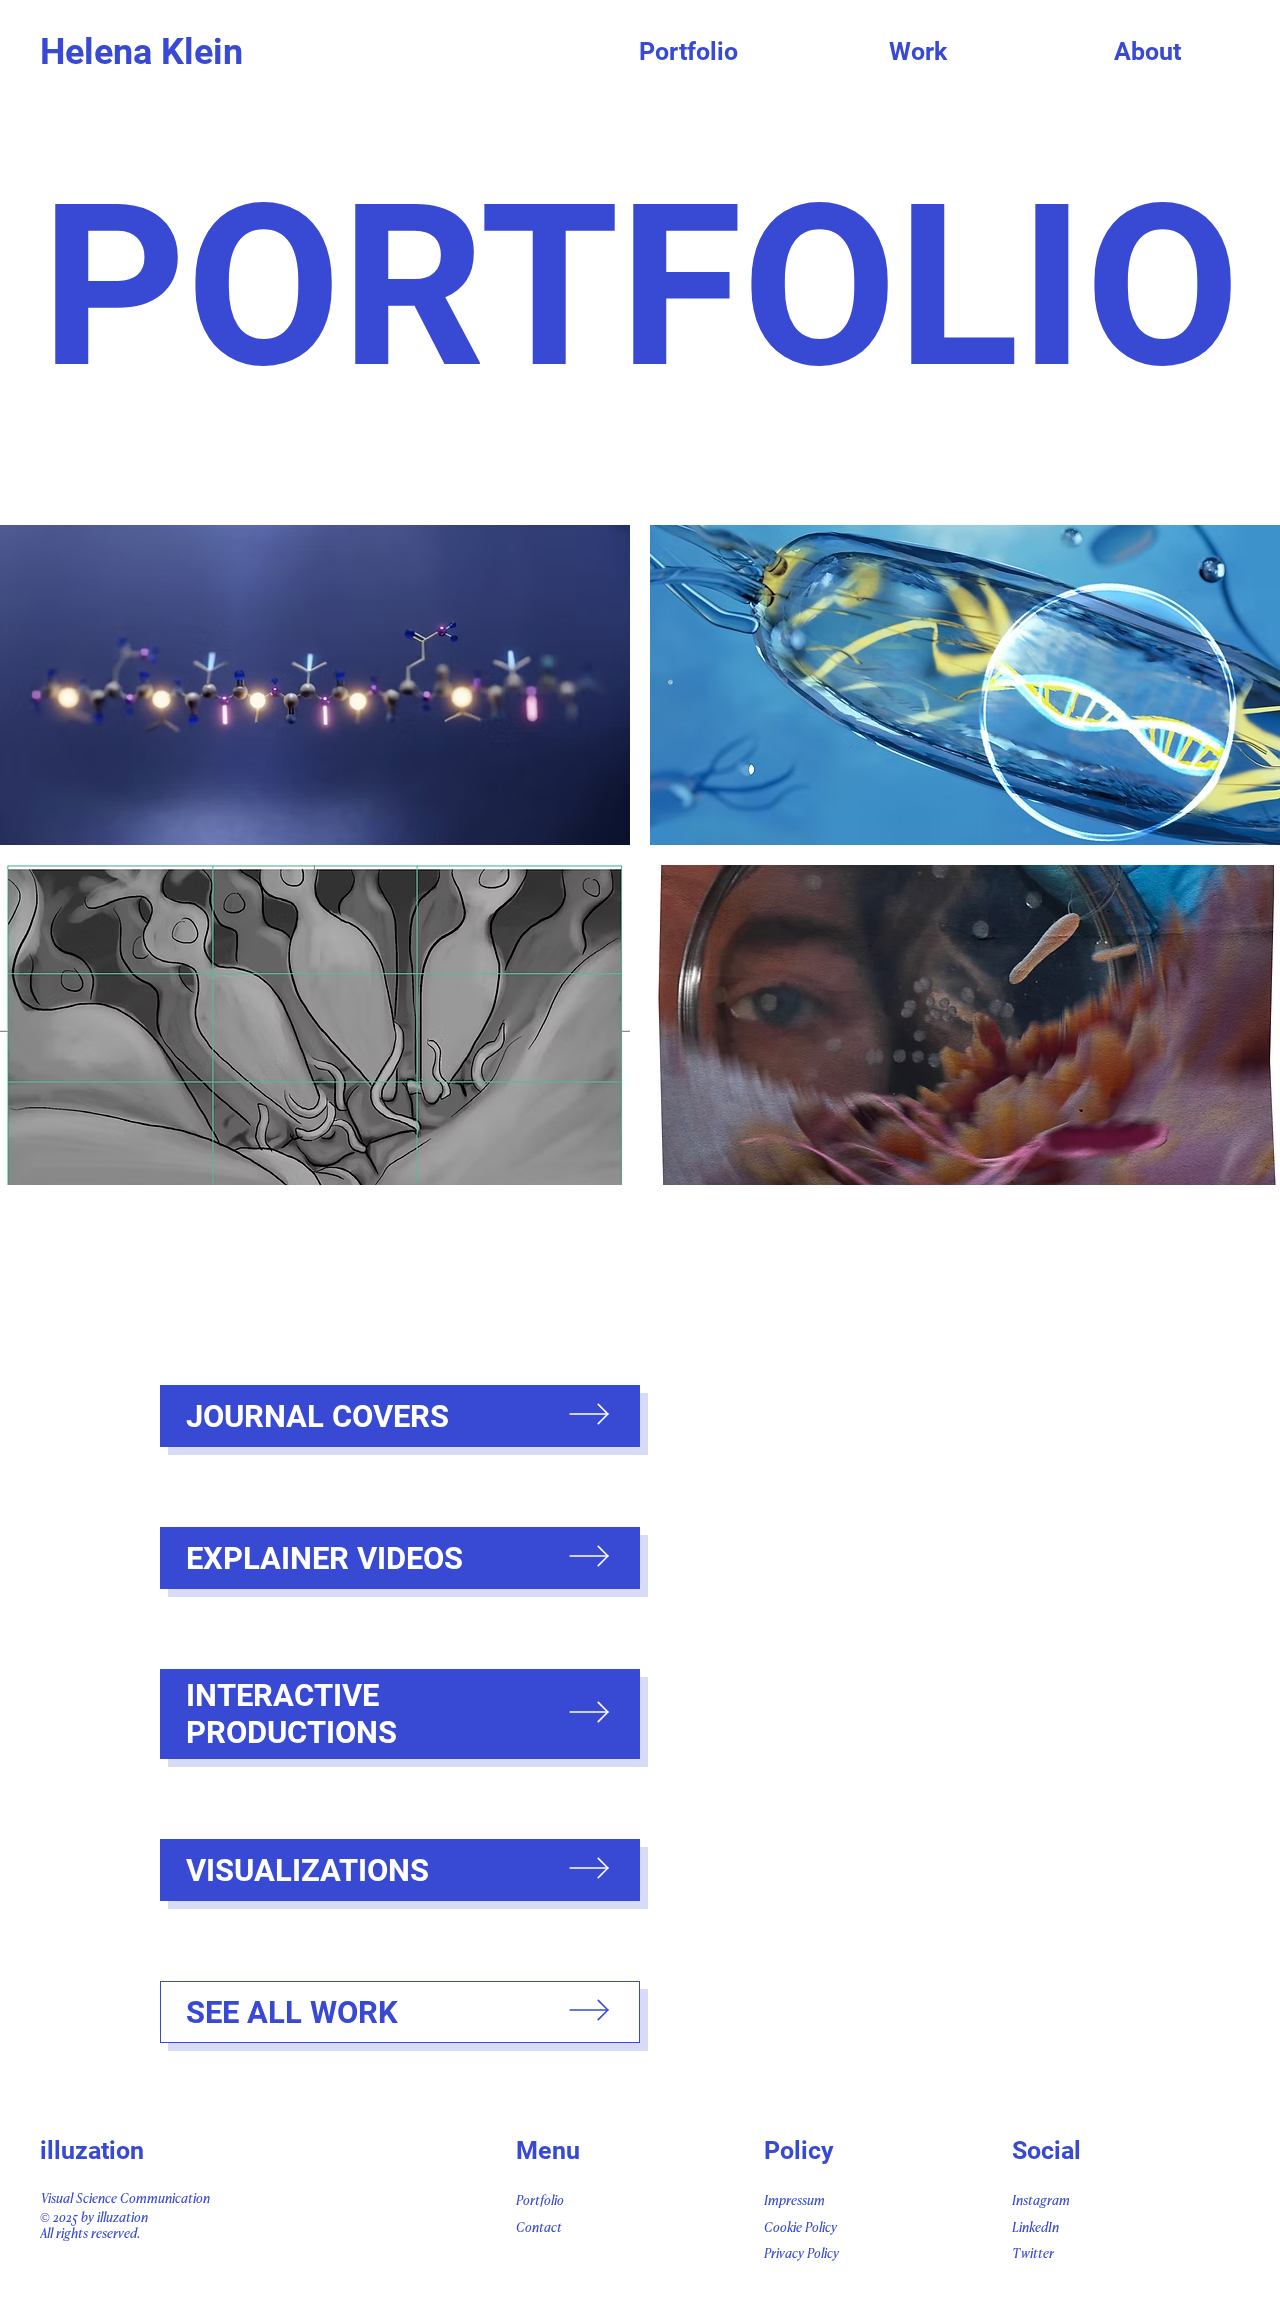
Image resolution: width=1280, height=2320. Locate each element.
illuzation (92, 2150)
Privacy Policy (801, 2254)
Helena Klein (141, 52)
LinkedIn (1035, 2228)
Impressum (794, 2201)
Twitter (1033, 2254)
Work (918, 51)
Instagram (1041, 2201)
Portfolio (688, 51)
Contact (539, 2228)
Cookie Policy (800, 2228)
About (1147, 51)
